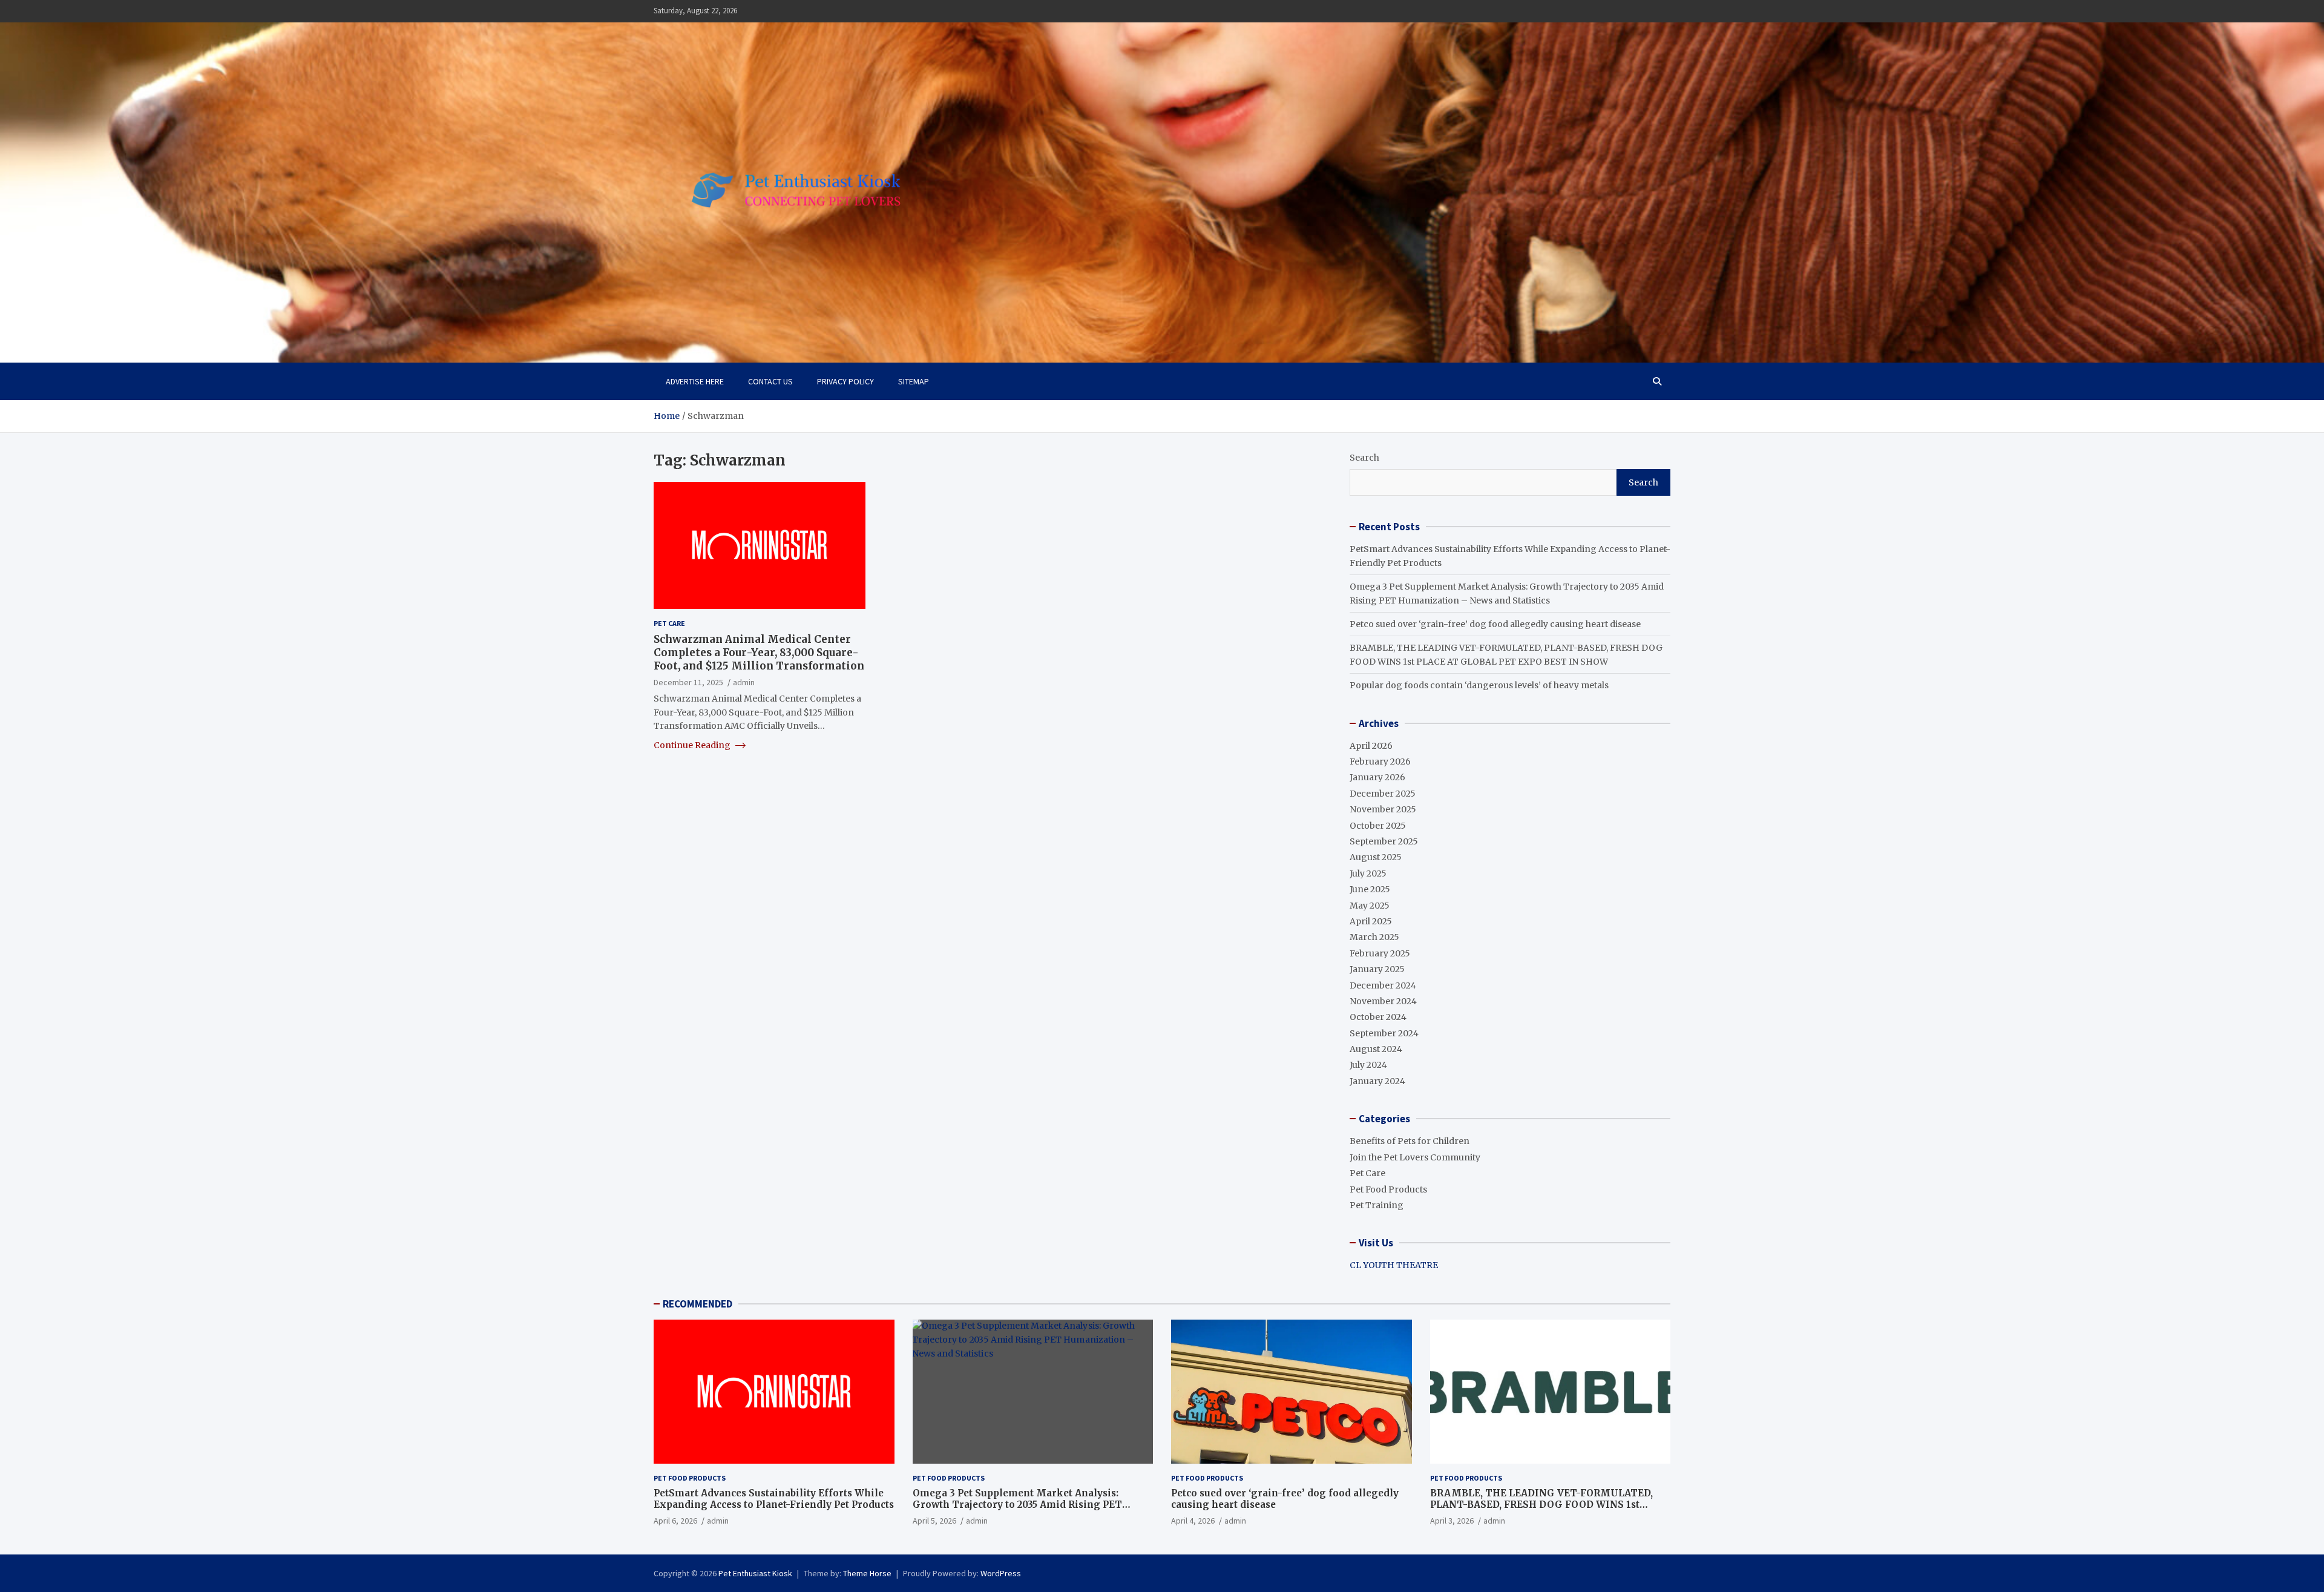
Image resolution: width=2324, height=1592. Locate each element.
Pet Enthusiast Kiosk (755, 1573)
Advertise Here (695, 381)
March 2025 (1374, 937)
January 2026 (1377, 777)
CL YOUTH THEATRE (1394, 1265)
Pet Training (1377, 1205)
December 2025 (1383, 794)
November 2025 (1383, 809)
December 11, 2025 (688, 682)
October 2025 (1378, 826)
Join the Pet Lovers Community (1415, 1157)
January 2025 (1377, 969)
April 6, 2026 (675, 1521)
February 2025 (1380, 953)
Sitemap (914, 381)
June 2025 (1370, 889)
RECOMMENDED (698, 1304)
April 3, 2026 (1452, 1521)
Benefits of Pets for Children (1410, 1141)
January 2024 (1377, 1081)
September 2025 (1384, 841)
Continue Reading (693, 745)
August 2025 (1376, 857)
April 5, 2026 (934, 1521)
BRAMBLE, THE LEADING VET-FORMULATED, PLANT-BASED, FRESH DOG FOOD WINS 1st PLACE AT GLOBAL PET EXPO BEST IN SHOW (1541, 1505)
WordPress (1001, 1573)
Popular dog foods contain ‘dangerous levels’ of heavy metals (1479, 685)
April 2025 (1371, 921)
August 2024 (1376, 1049)
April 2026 (1371, 746)
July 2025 (1368, 873)
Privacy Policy (845, 381)
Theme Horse (867, 1573)
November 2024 (1383, 1001)
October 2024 (1378, 1017)
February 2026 (1380, 761)
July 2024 (1368, 1065)
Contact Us (770, 381)
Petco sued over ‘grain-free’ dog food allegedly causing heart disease (1495, 624)
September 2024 (1384, 1033)
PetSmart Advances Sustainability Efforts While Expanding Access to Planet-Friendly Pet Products (774, 1499)
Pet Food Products (1388, 1189)
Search (1364, 458)
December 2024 (1383, 985)
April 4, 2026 (1193, 1521)
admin (744, 682)
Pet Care (669, 623)
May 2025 (1370, 906)
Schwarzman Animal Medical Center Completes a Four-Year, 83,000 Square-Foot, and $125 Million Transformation (759, 652)
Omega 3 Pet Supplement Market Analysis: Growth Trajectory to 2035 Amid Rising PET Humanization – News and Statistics (1017, 1505)
